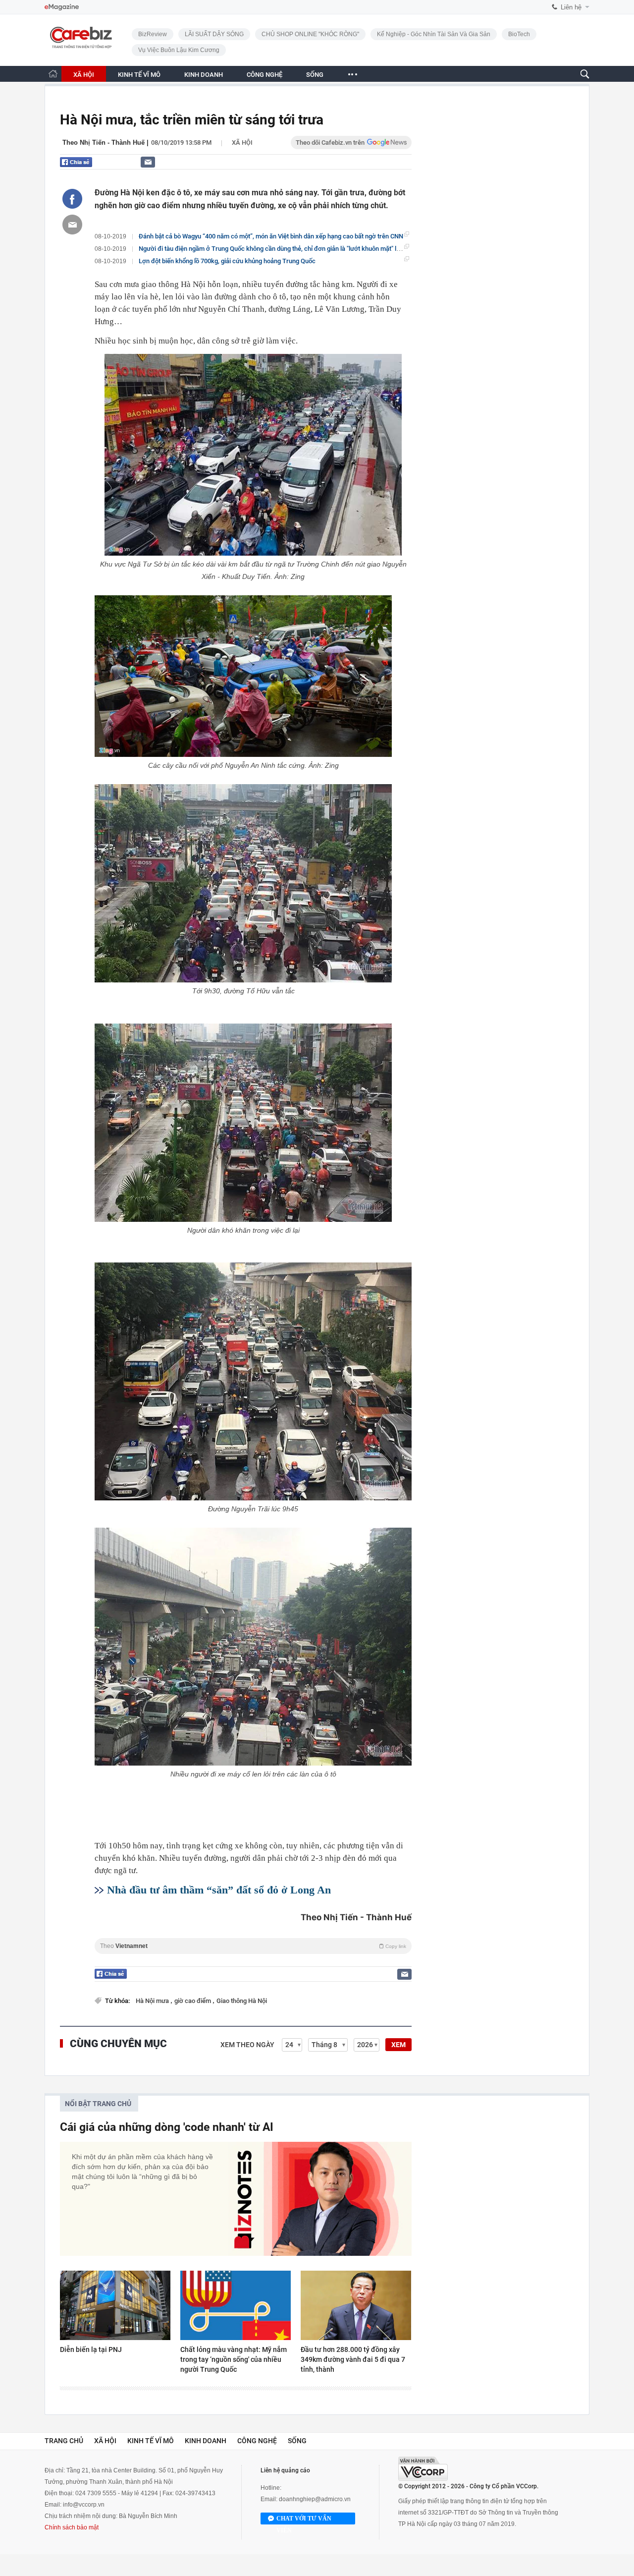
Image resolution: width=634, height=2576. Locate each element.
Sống (297, 2441)
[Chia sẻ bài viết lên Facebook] (72, 199)
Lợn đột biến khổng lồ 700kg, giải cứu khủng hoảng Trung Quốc (227, 261)
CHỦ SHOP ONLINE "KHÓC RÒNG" (310, 34)
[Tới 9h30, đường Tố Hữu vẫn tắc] (243, 883)
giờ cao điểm (193, 2001)
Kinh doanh (206, 2441)
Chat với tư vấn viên (304, 2520)
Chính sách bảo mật (72, 2527)
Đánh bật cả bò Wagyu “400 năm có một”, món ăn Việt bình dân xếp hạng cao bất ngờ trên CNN (271, 236)
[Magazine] (62, 7)
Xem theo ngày (247, 2045)
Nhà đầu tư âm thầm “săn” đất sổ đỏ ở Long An (219, 1890)
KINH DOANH (204, 75)
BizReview (153, 34)
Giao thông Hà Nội (242, 2001)
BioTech (519, 34)
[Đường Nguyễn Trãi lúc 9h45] (253, 1381)
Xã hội (242, 143)
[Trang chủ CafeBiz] (53, 74)
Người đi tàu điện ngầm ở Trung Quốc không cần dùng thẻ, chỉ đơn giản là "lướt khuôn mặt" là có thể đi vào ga (292, 249)
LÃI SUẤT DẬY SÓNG (214, 34)
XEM (398, 2045)
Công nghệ (257, 2441)
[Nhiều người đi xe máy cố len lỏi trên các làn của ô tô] (253, 1647)
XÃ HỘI (84, 75)
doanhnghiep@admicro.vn (315, 2499)
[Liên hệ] (148, 162)
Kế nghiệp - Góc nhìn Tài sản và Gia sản (434, 34)
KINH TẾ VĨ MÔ (139, 75)
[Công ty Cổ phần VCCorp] (423, 2469)
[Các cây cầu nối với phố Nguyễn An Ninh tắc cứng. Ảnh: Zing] (243, 676)
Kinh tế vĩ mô (151, 2441)
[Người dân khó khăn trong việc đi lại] (243, 1123)
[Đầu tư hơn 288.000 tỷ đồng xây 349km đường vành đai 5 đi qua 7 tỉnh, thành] (356, 2305)
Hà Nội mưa (153, 2001)
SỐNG (315, 75)
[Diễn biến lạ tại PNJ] (115, 2305)
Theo (253, 1946)
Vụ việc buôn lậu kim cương (179, 50)
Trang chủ (64, 2441)
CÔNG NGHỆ (264, 75)
